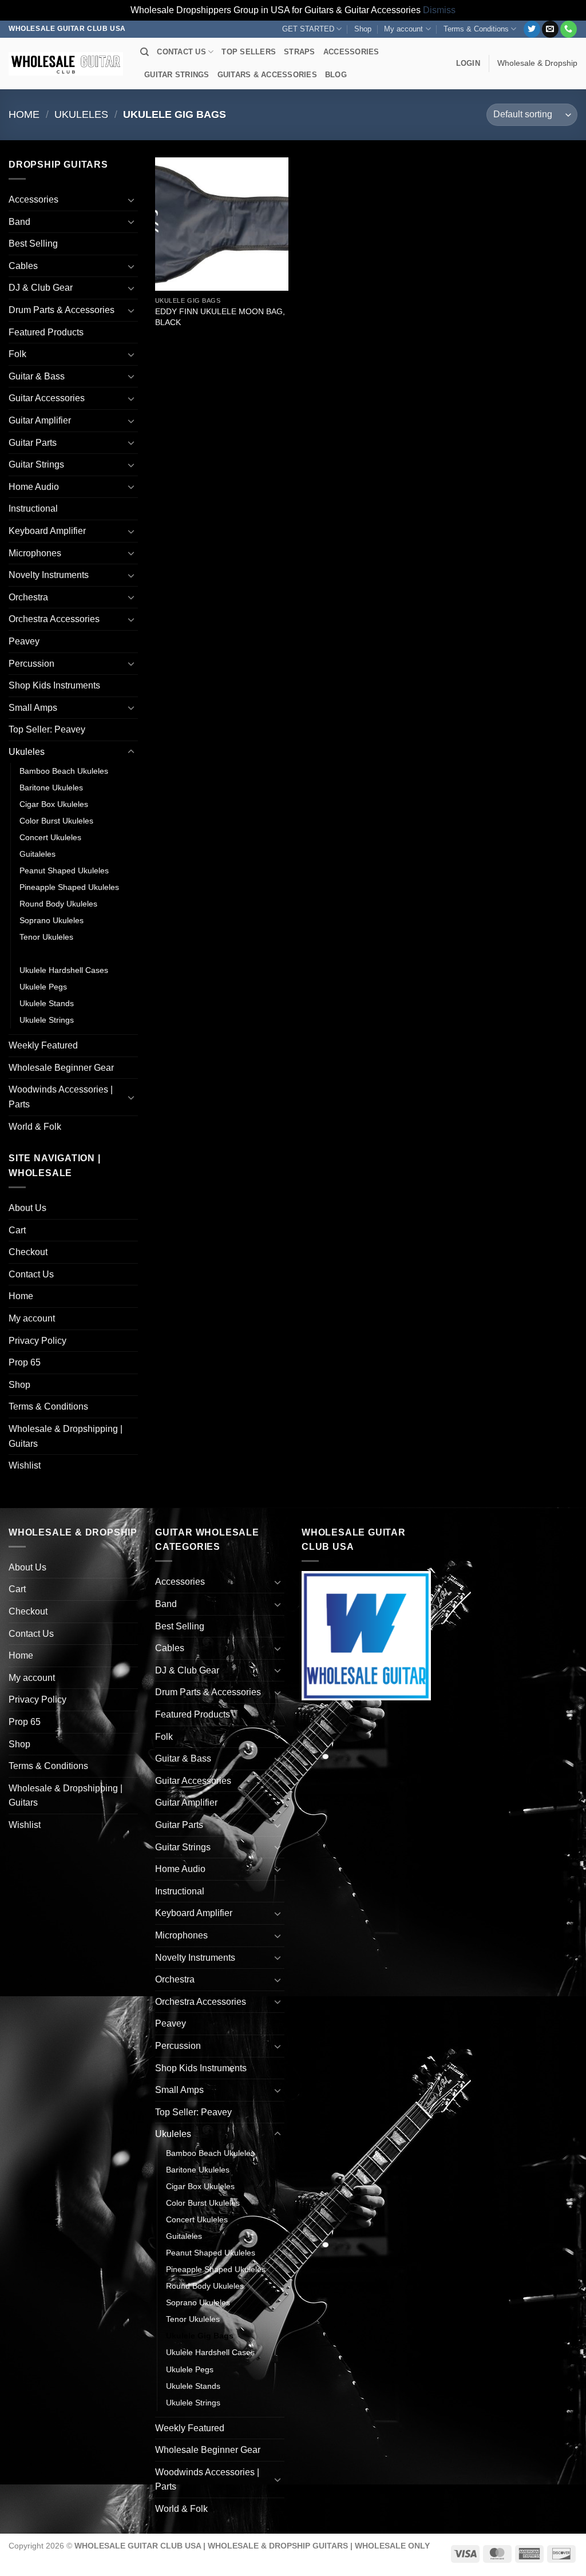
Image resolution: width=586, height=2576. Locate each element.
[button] (468, 64)
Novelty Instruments (49, 575)
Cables (23, 266)
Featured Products (46, 332)
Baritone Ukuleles (51, 788)
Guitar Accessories (47, 398)
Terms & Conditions (476, 29)
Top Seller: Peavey (47, 729)
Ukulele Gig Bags (53, 953)
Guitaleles (37, 854)
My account (403, 29)
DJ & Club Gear (41, 288)
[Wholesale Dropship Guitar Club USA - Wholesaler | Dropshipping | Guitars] (66, 64)
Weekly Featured (43, 1045)
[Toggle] (131, 200)
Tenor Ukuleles (46, 937)
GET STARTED (308, 29)
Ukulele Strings (47, 1020)
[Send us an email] (550, 29)
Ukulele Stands (47, 1003)
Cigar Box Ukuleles (54, 804)
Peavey (24, 641)
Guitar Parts (33, 443)
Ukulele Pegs (43, 987)
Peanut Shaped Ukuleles (64, 870)
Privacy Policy (37, 1341)
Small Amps (33, 708)
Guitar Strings (36, 464)
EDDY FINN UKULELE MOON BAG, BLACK (220, 317)
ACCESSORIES (351, 52)
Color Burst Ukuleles (56, 821)
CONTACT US (181, 52)
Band (19, 222)
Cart (17, 1230)
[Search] (144, 52)
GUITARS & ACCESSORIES (267, 75)
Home (24, 114)
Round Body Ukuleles (58, 904)
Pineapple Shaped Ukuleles (69, 887)
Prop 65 (25, 1362)
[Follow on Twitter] (532, 29)
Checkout (28, 1252)
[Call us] (569, 29)
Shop (363, 29)
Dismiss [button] (439, 10)
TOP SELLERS (249, 52)
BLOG (336, 75)
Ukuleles (81, 114)
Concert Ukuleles (50, 837)
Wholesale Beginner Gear (61, 1068)
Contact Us (31, 1274)
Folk (17, 354)
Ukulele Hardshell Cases (64, 970)
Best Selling (33, 244)
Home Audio (34, 487)
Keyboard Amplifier (47, 531)
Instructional (33, 509)
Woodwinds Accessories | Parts (61, 1097)
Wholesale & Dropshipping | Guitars (66, 1436)
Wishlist (25, 1465)
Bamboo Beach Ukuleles (64, 771)
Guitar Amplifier (40, 420)
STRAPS (300, 52)
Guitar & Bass (37, 376)
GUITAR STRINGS (177, 75)
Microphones (35, 553)
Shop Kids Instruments (54, 685)
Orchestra (28, 597)
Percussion (31, 664)
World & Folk (35, 1127)
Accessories (33, 199)
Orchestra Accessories (54, 619)
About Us (27, 1208)
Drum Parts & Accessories (62, 310)
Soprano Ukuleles (52, 920)
